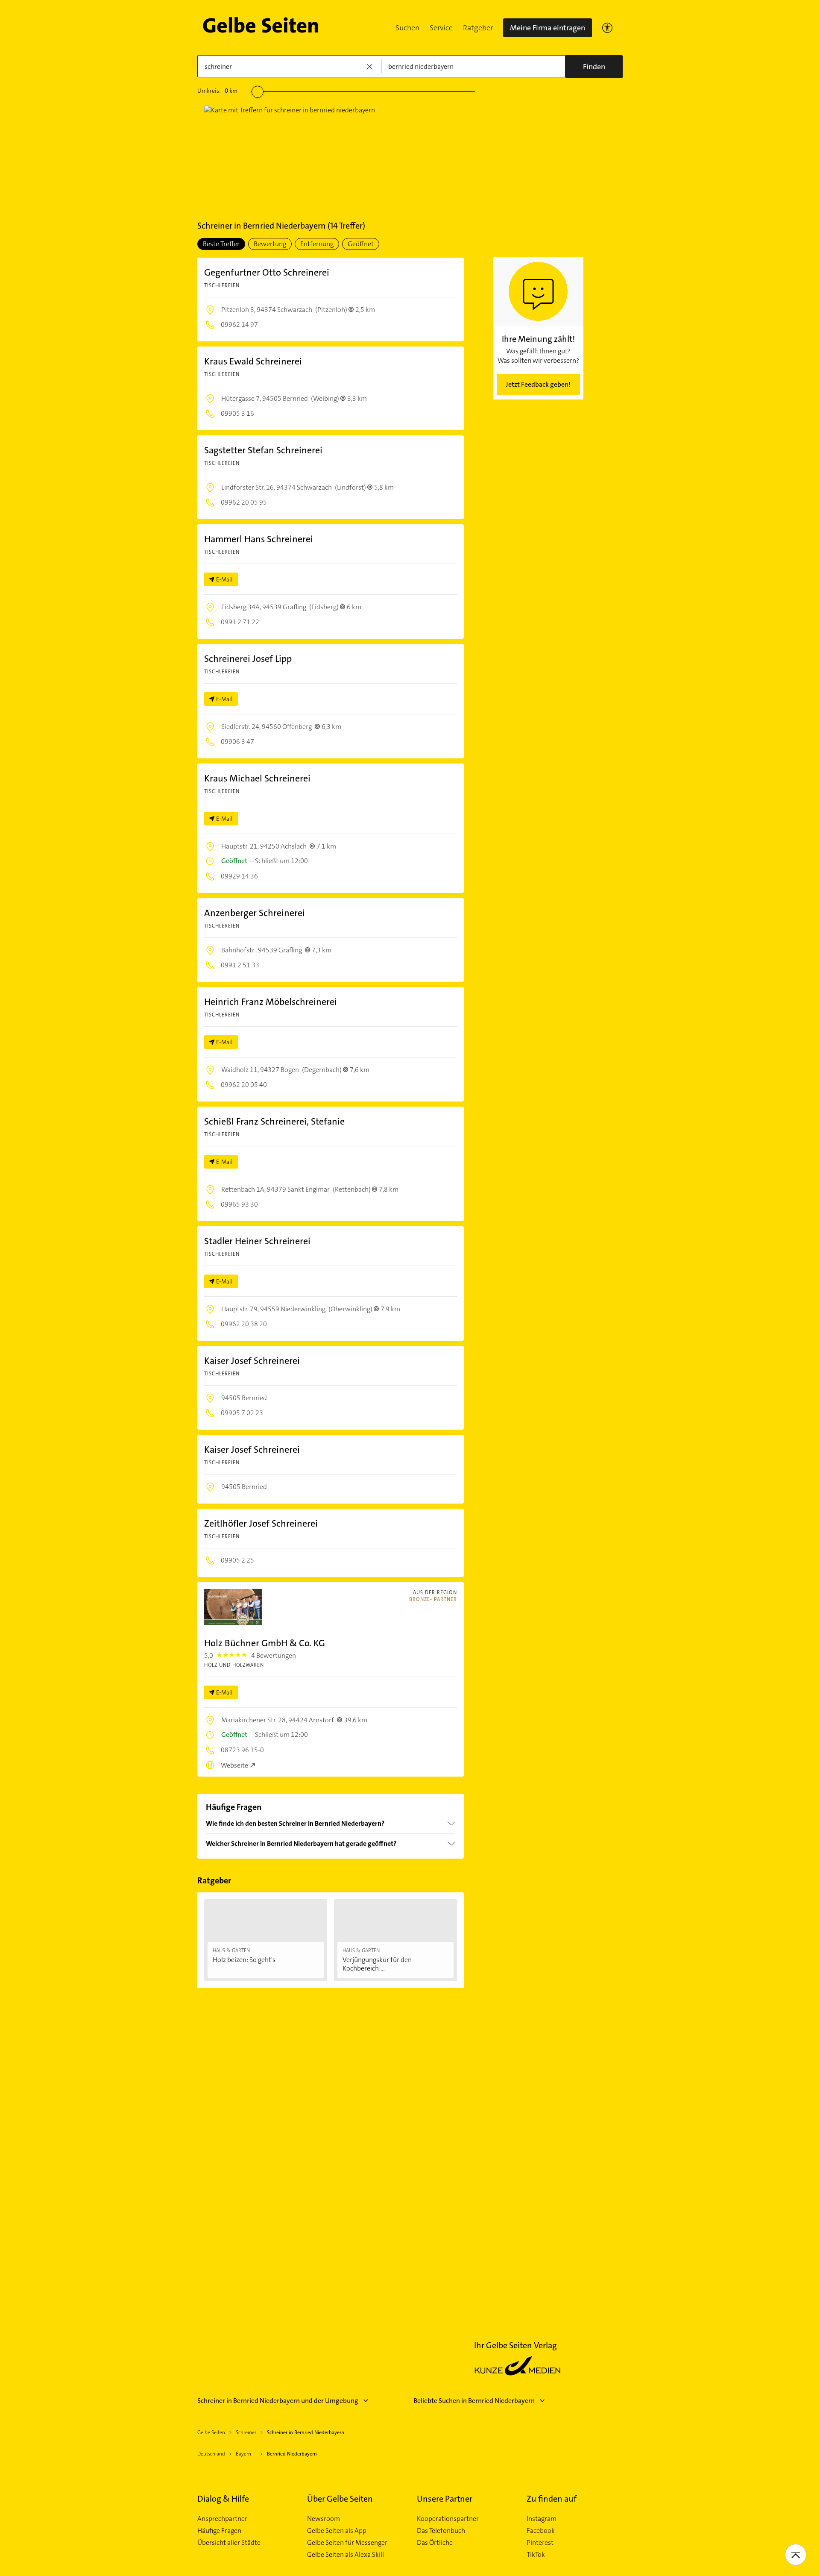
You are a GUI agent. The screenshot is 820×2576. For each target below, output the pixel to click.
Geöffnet (361, 244)
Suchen (407, 28)
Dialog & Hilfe (223, 2499)
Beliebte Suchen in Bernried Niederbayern (474, 2401)
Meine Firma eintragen (548, 28)
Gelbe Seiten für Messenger (347, 2543)
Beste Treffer (221, 244)
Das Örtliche (435, 2543)
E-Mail (224, 579)
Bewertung (270, 244)
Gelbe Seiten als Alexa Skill (346, 2555)
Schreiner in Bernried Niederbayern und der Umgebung (278, 2401)
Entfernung (317, 244)
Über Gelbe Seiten (340, 2499)
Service (441, 28)
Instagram (542, 2519)
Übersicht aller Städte (229, 2543)
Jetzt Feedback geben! (538, 384)
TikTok (536, 2555)
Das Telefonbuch (441, 2531)
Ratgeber (478, 28)
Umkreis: (217, 91)
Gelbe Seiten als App (337, 2531)
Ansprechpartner (222, 2519)
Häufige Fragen (219, 2531)
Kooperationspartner (448, 2519)
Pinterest (540, 2543)
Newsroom (324, 2519)
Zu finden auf (552, 2499)
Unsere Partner (445, 2499)
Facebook (541, 2531)
